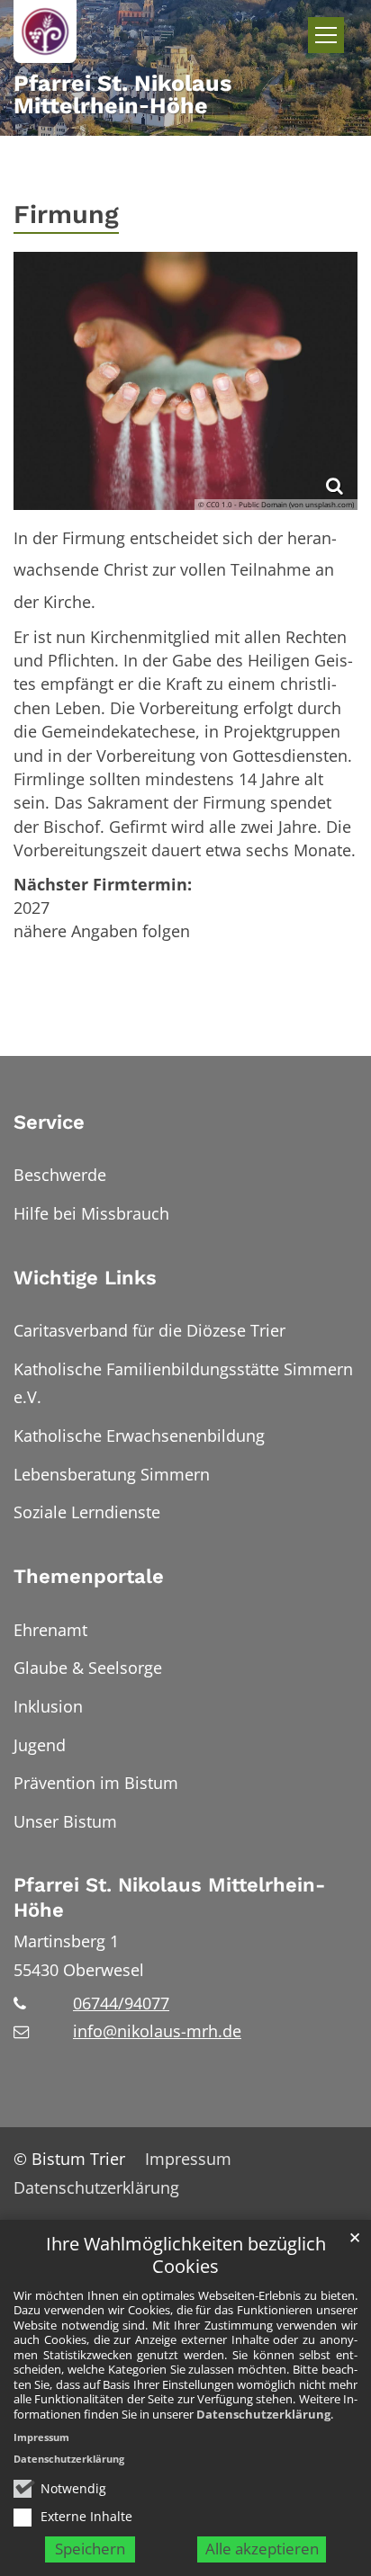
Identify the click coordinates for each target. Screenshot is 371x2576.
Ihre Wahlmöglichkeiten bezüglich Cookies (186, 2255)
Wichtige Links (85, 1278)
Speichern (90, 2549)
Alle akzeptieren (262, 2549)
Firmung (66, 214)
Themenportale (89, 1576)
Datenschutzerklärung (263, 2414)
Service (49, 1122)
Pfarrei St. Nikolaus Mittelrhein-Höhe (169, 1897)
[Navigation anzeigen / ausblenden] (326, 35)
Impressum (41, 2437)
